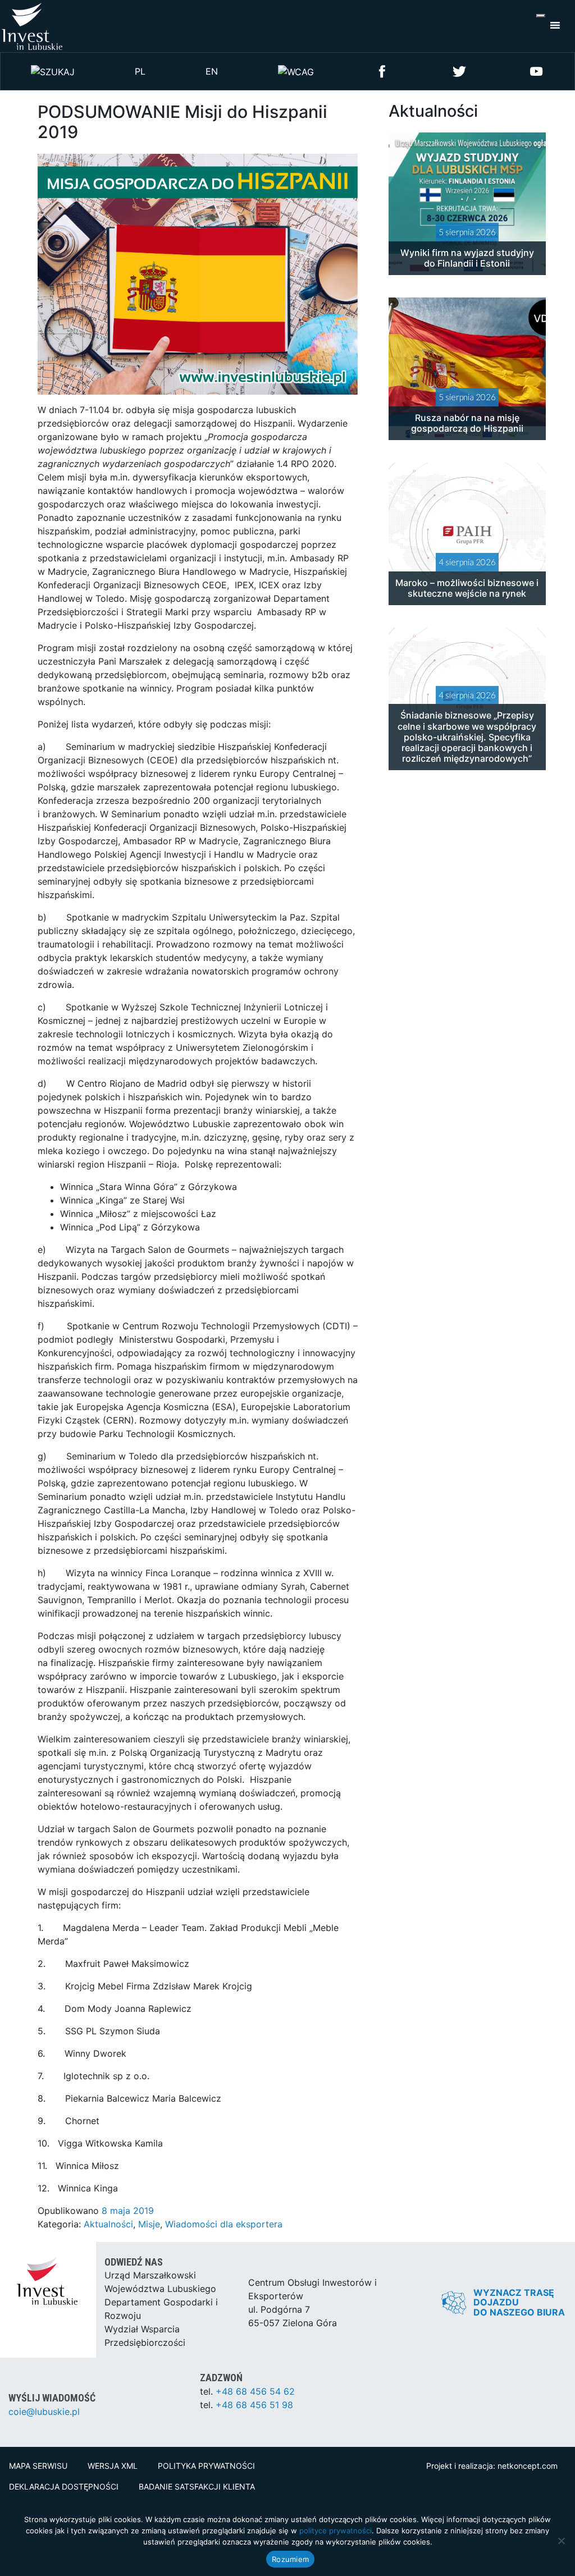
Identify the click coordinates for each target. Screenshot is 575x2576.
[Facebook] (382, 70)
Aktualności (108, 2224)
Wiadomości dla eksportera (224, 2224)
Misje (149, 2224)
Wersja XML (113, 2466)
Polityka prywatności (206, 2466)
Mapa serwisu (38, 2466)
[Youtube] (536, 70)
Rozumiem (290, 2559)
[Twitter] (459, 70)
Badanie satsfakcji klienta (197, 2486)
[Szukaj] (53, 71)
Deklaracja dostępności (64, 2486)
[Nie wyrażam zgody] (561, 2541)
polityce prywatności (336, 2531)
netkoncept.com (528, 2466)
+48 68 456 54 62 (255, 2391)
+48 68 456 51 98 (254, 2405)
